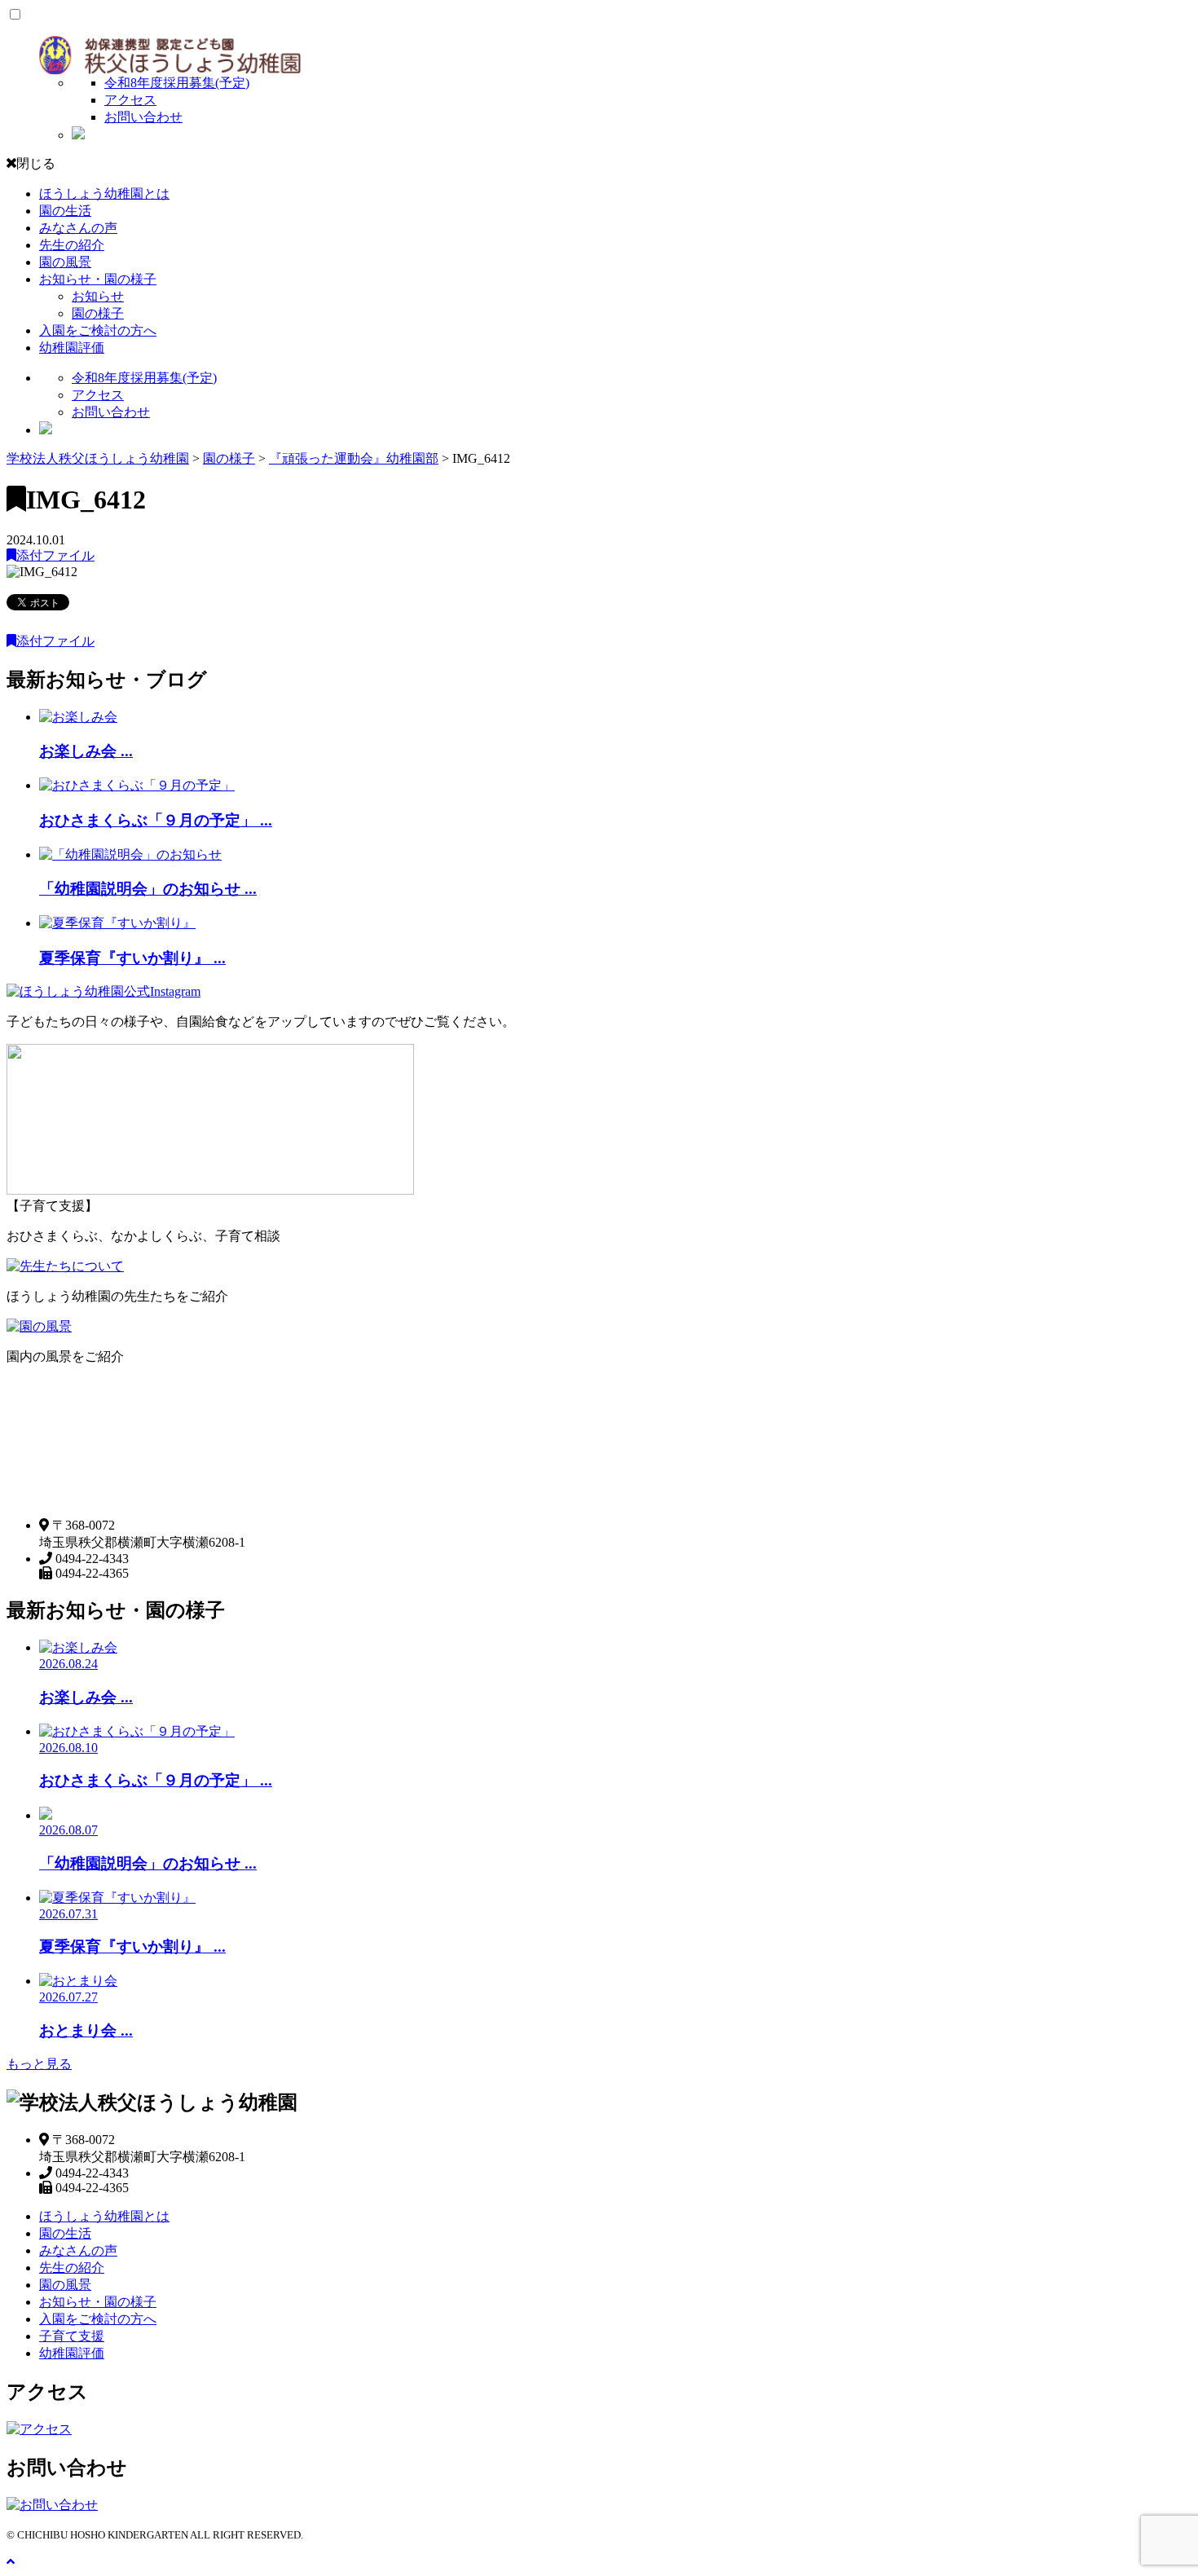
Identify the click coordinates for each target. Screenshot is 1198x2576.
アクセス (130, 100)
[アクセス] (39, 2429)
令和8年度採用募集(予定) (177, 83)
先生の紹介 (72, 245)
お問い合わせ (143, 117)
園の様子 (98, 313)
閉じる (36, 163)
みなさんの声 (78, 228)
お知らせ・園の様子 (98, 279)
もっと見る (39, 2064)
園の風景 (65, 262)
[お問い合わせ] (52, 2505)
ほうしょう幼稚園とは (104, 194)
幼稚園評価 (72, 348)
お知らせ (98, 296)
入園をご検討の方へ (98, 330)
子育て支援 (72, 2336)
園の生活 (65, 211)
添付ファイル (55, 555)
